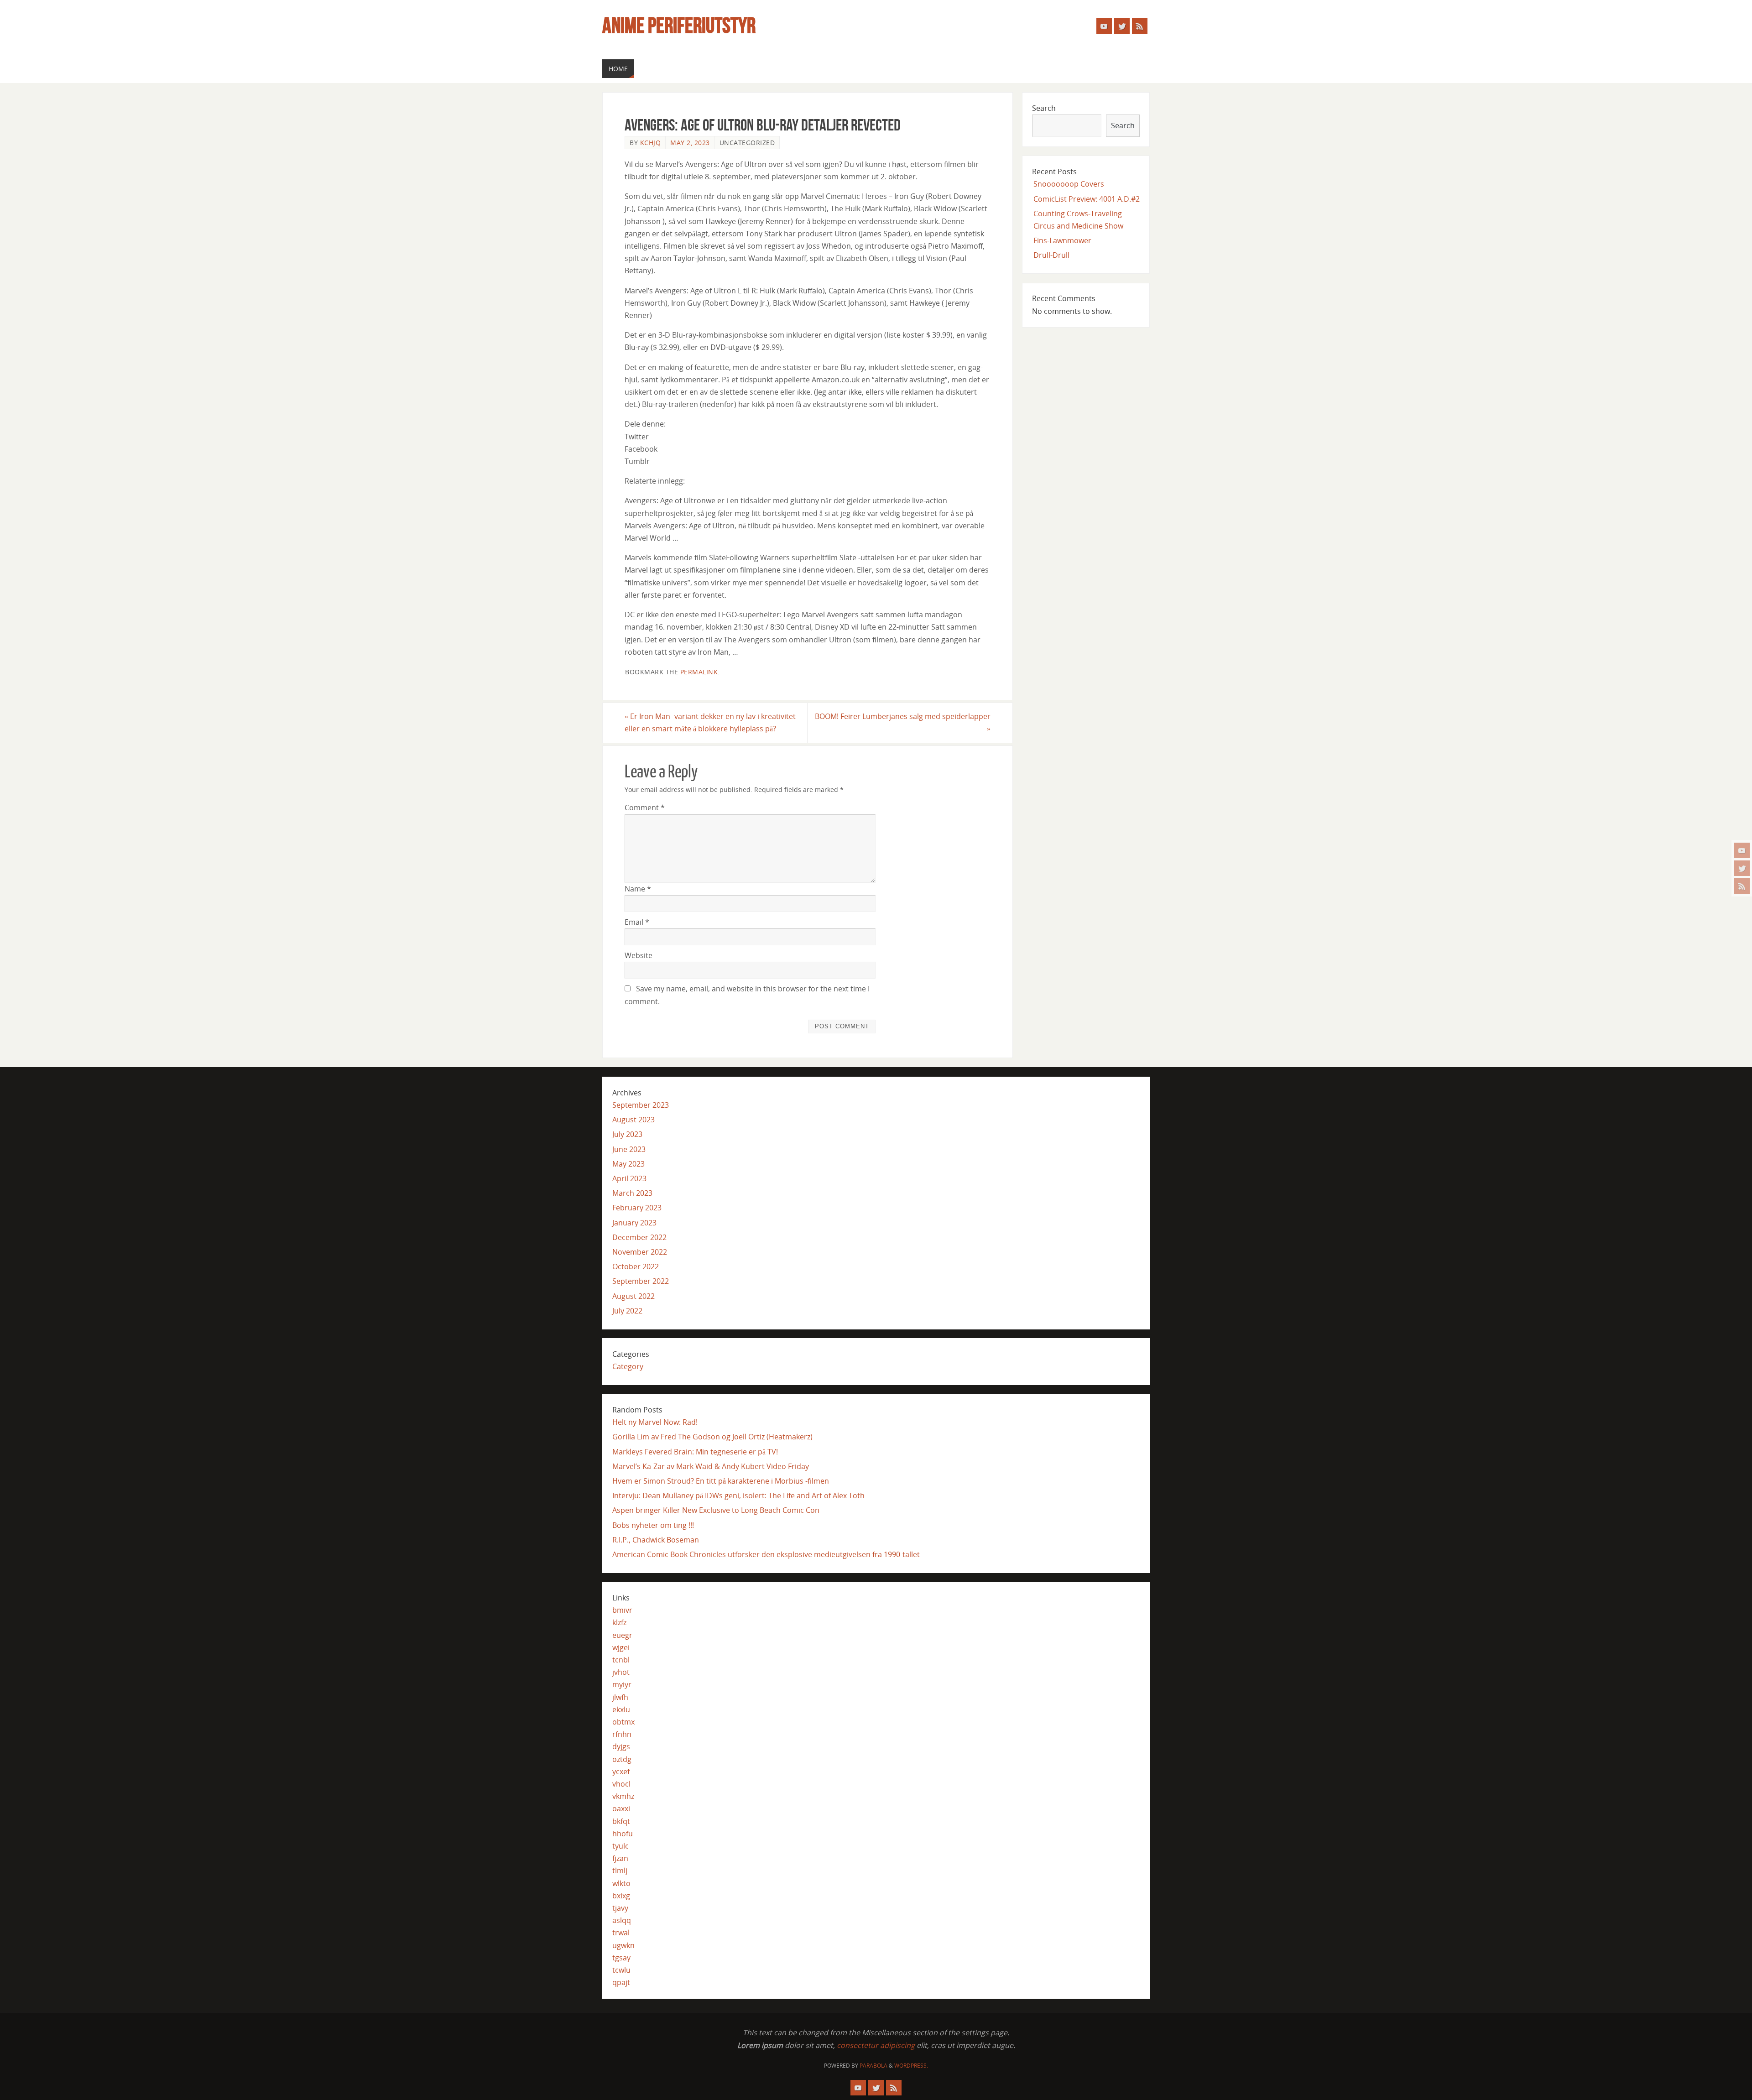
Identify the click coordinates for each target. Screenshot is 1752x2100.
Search (1044, 108)
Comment (645, 808)
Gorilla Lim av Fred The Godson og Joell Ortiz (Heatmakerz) (712, 1437)
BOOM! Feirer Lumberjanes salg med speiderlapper (903, 722)
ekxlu (621, 1709)
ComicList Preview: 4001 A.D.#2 (1087, 199)
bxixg (621, 1896)
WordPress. (911, 2066)
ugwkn (623, 1945)
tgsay (621, 1958)
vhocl (621, 1784)
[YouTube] (1742, 850)
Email (637, 922)
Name (638, 889)
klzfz (619, 1622)
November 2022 (640, 1252)
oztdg (622, 1759)
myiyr (622, 1684)
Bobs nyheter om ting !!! (653, 1525)
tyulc (620, 1846)
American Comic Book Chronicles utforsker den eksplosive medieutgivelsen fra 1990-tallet (766, 1554)
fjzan (620, 1858)
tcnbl (621, 1660)
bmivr (622, 1610)
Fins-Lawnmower (1062, 240)
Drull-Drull (1051, 255)
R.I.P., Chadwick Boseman (656, 1540)
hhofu (623, 1834)
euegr (622, 1635)
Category (628, 1366)
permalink (699, 672)
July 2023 (627, 1134)
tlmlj (620, 1871)
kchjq (651, 143)
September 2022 (641, 1281)
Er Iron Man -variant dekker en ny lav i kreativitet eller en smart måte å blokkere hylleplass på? (710, 722)
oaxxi (621, 1808)
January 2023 (634, 1223)
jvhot (621, 1672)
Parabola (873, 2066)
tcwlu (621, 1970)
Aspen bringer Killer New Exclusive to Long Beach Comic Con (716, 1510)
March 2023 (632, 1193)
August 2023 (634, 1120)
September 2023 (641, 1105)
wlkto (621, 1883)
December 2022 (639, 1237)
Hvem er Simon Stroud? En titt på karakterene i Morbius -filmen (721, 1481)
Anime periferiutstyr (679, 26)
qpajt (621, 1982)
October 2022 (636, 1266)
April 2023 (629, 1178)
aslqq (622, 1920)
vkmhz (623, 1796)
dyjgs (621, 1746)
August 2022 (634, 1296)
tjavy (620, 1908)
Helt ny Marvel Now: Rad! (655, 1422)
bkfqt (621, 1821)
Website (639, 955)
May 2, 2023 (690, 143)
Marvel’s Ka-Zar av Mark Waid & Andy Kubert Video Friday (711, 1466)
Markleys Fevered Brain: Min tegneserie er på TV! (695, 1452)
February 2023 (637, 1208)
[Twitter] (1742, 868)
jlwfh (620, 1697)
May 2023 (628, 1164)
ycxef (621, 1772)
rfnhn (622, 1734)
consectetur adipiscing (876, 2045)
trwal (621, 1933)
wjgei (621, 1647)
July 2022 (627, 1311)
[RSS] (1742, 886)
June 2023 (629, 1149)
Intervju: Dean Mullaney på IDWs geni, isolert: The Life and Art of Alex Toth (738, 1496)
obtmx (623, 1722)
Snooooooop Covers (1069, 184)
